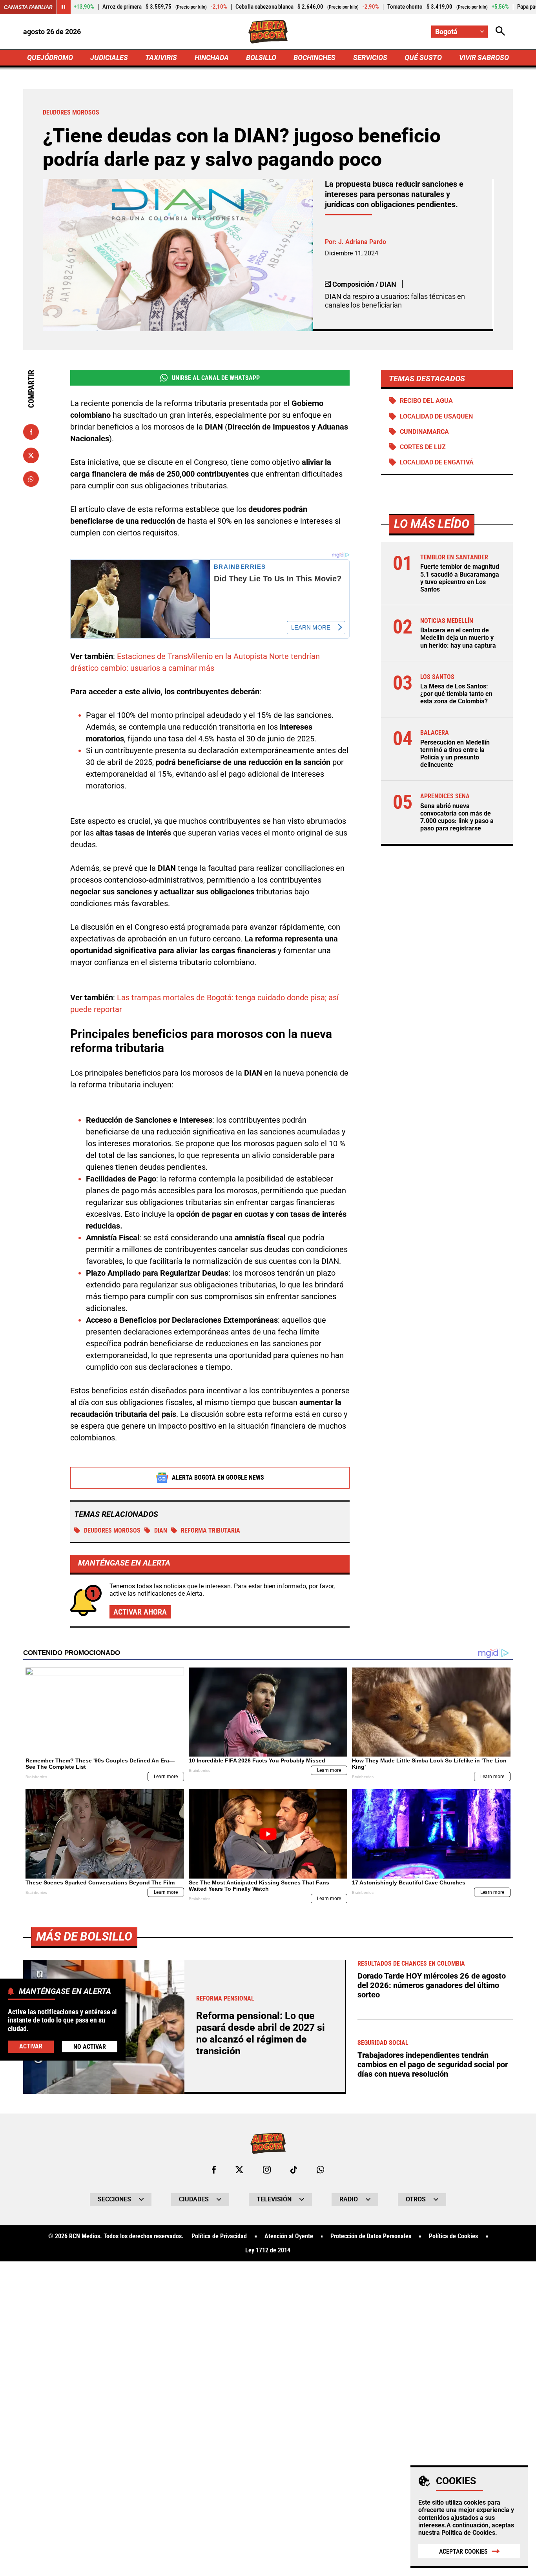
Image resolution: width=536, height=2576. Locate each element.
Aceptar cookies (463, 2551)
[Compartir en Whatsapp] (31, 479)
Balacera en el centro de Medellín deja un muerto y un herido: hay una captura (458, 638)
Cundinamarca (424, 432)
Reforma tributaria (211, 1530)
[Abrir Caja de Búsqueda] (500, 32)
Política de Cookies (468, 2533)
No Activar (90, 2047)
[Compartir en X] (31, 455)
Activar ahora (140, 1612)
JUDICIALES (109, 57)
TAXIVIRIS (161, 57)
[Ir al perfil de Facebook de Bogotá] (214, 2170)
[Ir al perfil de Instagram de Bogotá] (267, 2170)
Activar (31, 2047)
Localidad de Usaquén (436, 416)
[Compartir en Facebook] (31, 432)
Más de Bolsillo (84, 1936)
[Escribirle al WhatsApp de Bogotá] (320, 2170)
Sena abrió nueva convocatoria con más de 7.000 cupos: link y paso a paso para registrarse (457, 817)
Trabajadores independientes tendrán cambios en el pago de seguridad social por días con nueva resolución (433, 2064)
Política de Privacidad (219, 2236)
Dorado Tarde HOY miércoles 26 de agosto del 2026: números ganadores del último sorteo (432, 1985)
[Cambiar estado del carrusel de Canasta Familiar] (64, 7)
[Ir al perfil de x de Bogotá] (239, 2170)
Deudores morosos (112, 1530)
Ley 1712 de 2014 (268, 2250)
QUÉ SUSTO (423, 57)
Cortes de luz (423, 447)
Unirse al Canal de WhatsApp (216, 378)
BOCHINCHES (314, 57)
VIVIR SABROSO (484, 57)
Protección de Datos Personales (371, 2236)
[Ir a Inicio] (268, 32)
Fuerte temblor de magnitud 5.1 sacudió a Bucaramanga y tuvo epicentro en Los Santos (460, 578)
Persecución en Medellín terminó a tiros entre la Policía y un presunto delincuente (455, 754)
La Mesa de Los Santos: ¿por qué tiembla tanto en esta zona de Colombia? (456, 694)
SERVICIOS (370, 57)
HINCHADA (212, 57)
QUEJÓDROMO (50, 57)
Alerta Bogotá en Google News (218, 1477)
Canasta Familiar (28, 7)
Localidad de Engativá (437, 462)
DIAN (161, 1530)
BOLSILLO (261, 57)
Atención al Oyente (289, 2236)
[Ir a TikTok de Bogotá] (294, 2170)
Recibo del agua (426, 401)
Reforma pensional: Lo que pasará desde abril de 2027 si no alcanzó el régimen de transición (261, 2033)
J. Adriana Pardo (362, 242)
